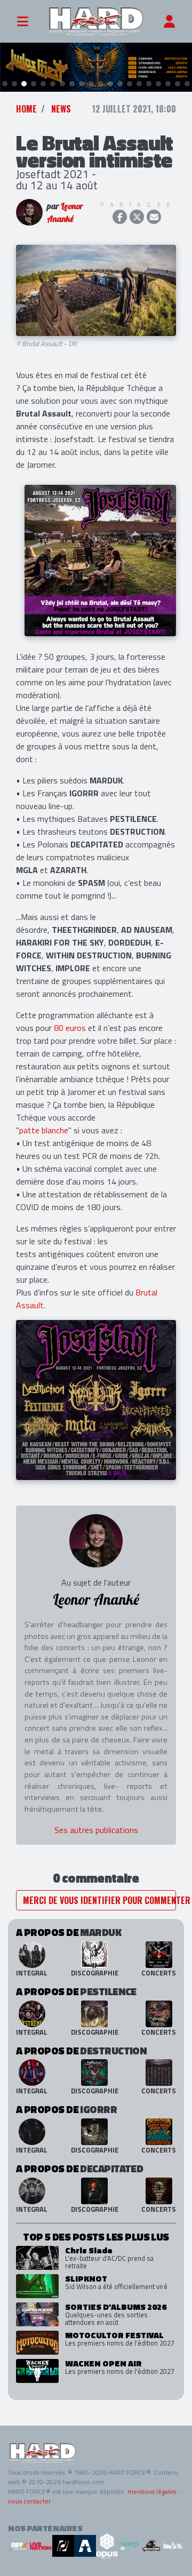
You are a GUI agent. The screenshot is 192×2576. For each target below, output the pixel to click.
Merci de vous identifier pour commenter (99, 1900)
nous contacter (29, 2501)
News (61, 109)
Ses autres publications (96, 1830)
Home (26, 109)
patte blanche (44, 1130)
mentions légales (152, 2491)
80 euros (70, 1028)
